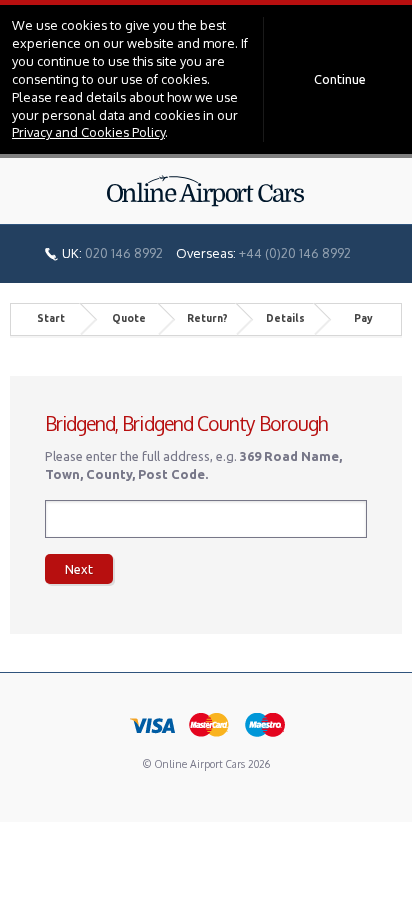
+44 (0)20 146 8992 (295, 253)
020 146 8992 (124, 253)
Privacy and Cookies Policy (88, 132)
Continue (340, 79)
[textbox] (206, 519)
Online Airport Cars (206, 191)
